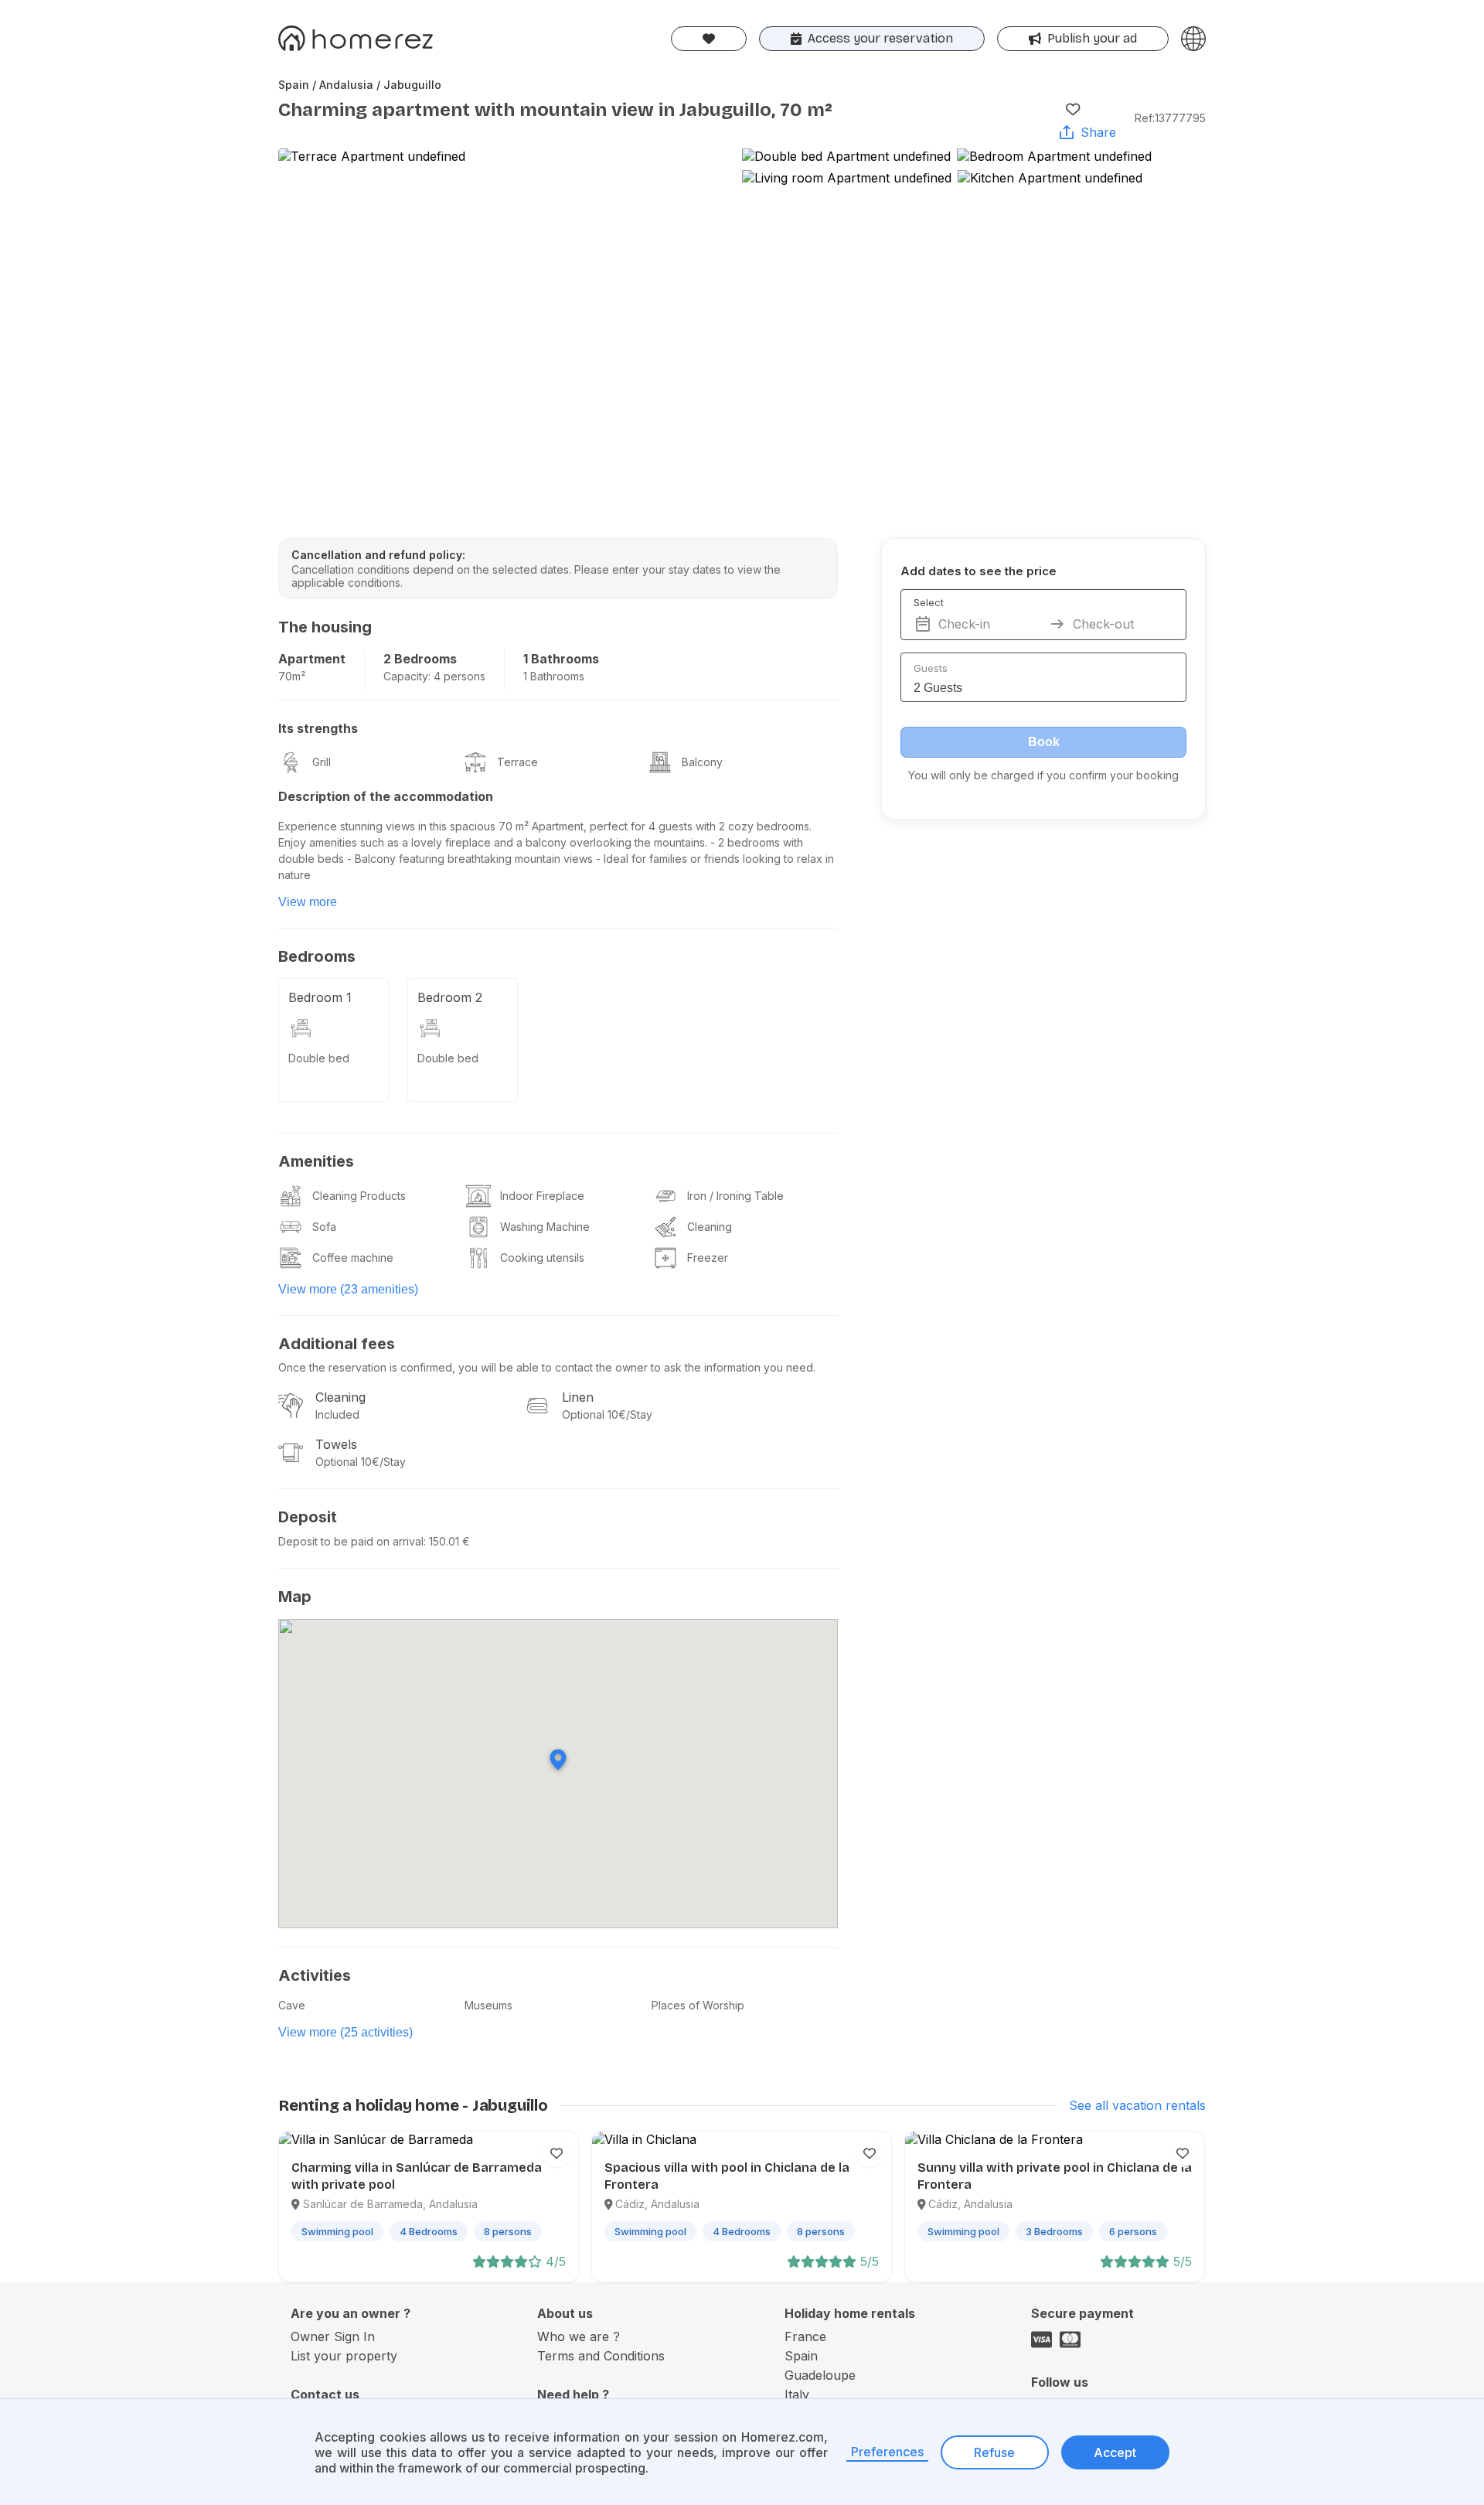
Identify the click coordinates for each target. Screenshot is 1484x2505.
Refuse (994, 2452)
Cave (292, 2005)
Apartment (312, 659)
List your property (344, 2356)
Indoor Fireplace (542, 1196)
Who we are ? (579, 2336)
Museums (488, 2005)
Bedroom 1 (320, 997)
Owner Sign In (333, 2336)
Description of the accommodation (386, 796)
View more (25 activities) (345, 2032)
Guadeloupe (820, 2375)
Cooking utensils (542, 1258)
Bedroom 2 (450, 997)
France (805, 2336)
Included (337, 1414)
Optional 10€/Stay (607, 1414)
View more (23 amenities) (348, 1289)
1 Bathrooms (561, 659)
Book (1044, 742)
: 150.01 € (447, 1541)
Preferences (887, 2452)
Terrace (517, 762)
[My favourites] (709, 39)
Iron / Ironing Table (735, 1196)
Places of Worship (698, 2005)
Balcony (702, 762)
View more (308, 902)
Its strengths (318, 728)
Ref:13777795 (1170, 118)
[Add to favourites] (1073, 109)
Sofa (324, 1227)
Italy (797, 2394)
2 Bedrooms (420, 659)
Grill (322, 762)
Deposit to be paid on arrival (351, 1541)
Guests (931, 668)
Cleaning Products (359, 1196)
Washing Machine (545, 1227)
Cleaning (710, 1227)
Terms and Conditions (601, 2356)
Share (1098, 132)
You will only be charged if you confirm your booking (1043, 775)
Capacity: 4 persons (434, 676)
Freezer (708, 1258)
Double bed (319, 1058)
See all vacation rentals (1137, 2105)
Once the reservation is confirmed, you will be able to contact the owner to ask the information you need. (547, 1367)
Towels (336, 1444)
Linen (578, 1397)
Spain (801, 2356)
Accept (1115, 2452)
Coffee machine (353, 1258)
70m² (292, 676)
